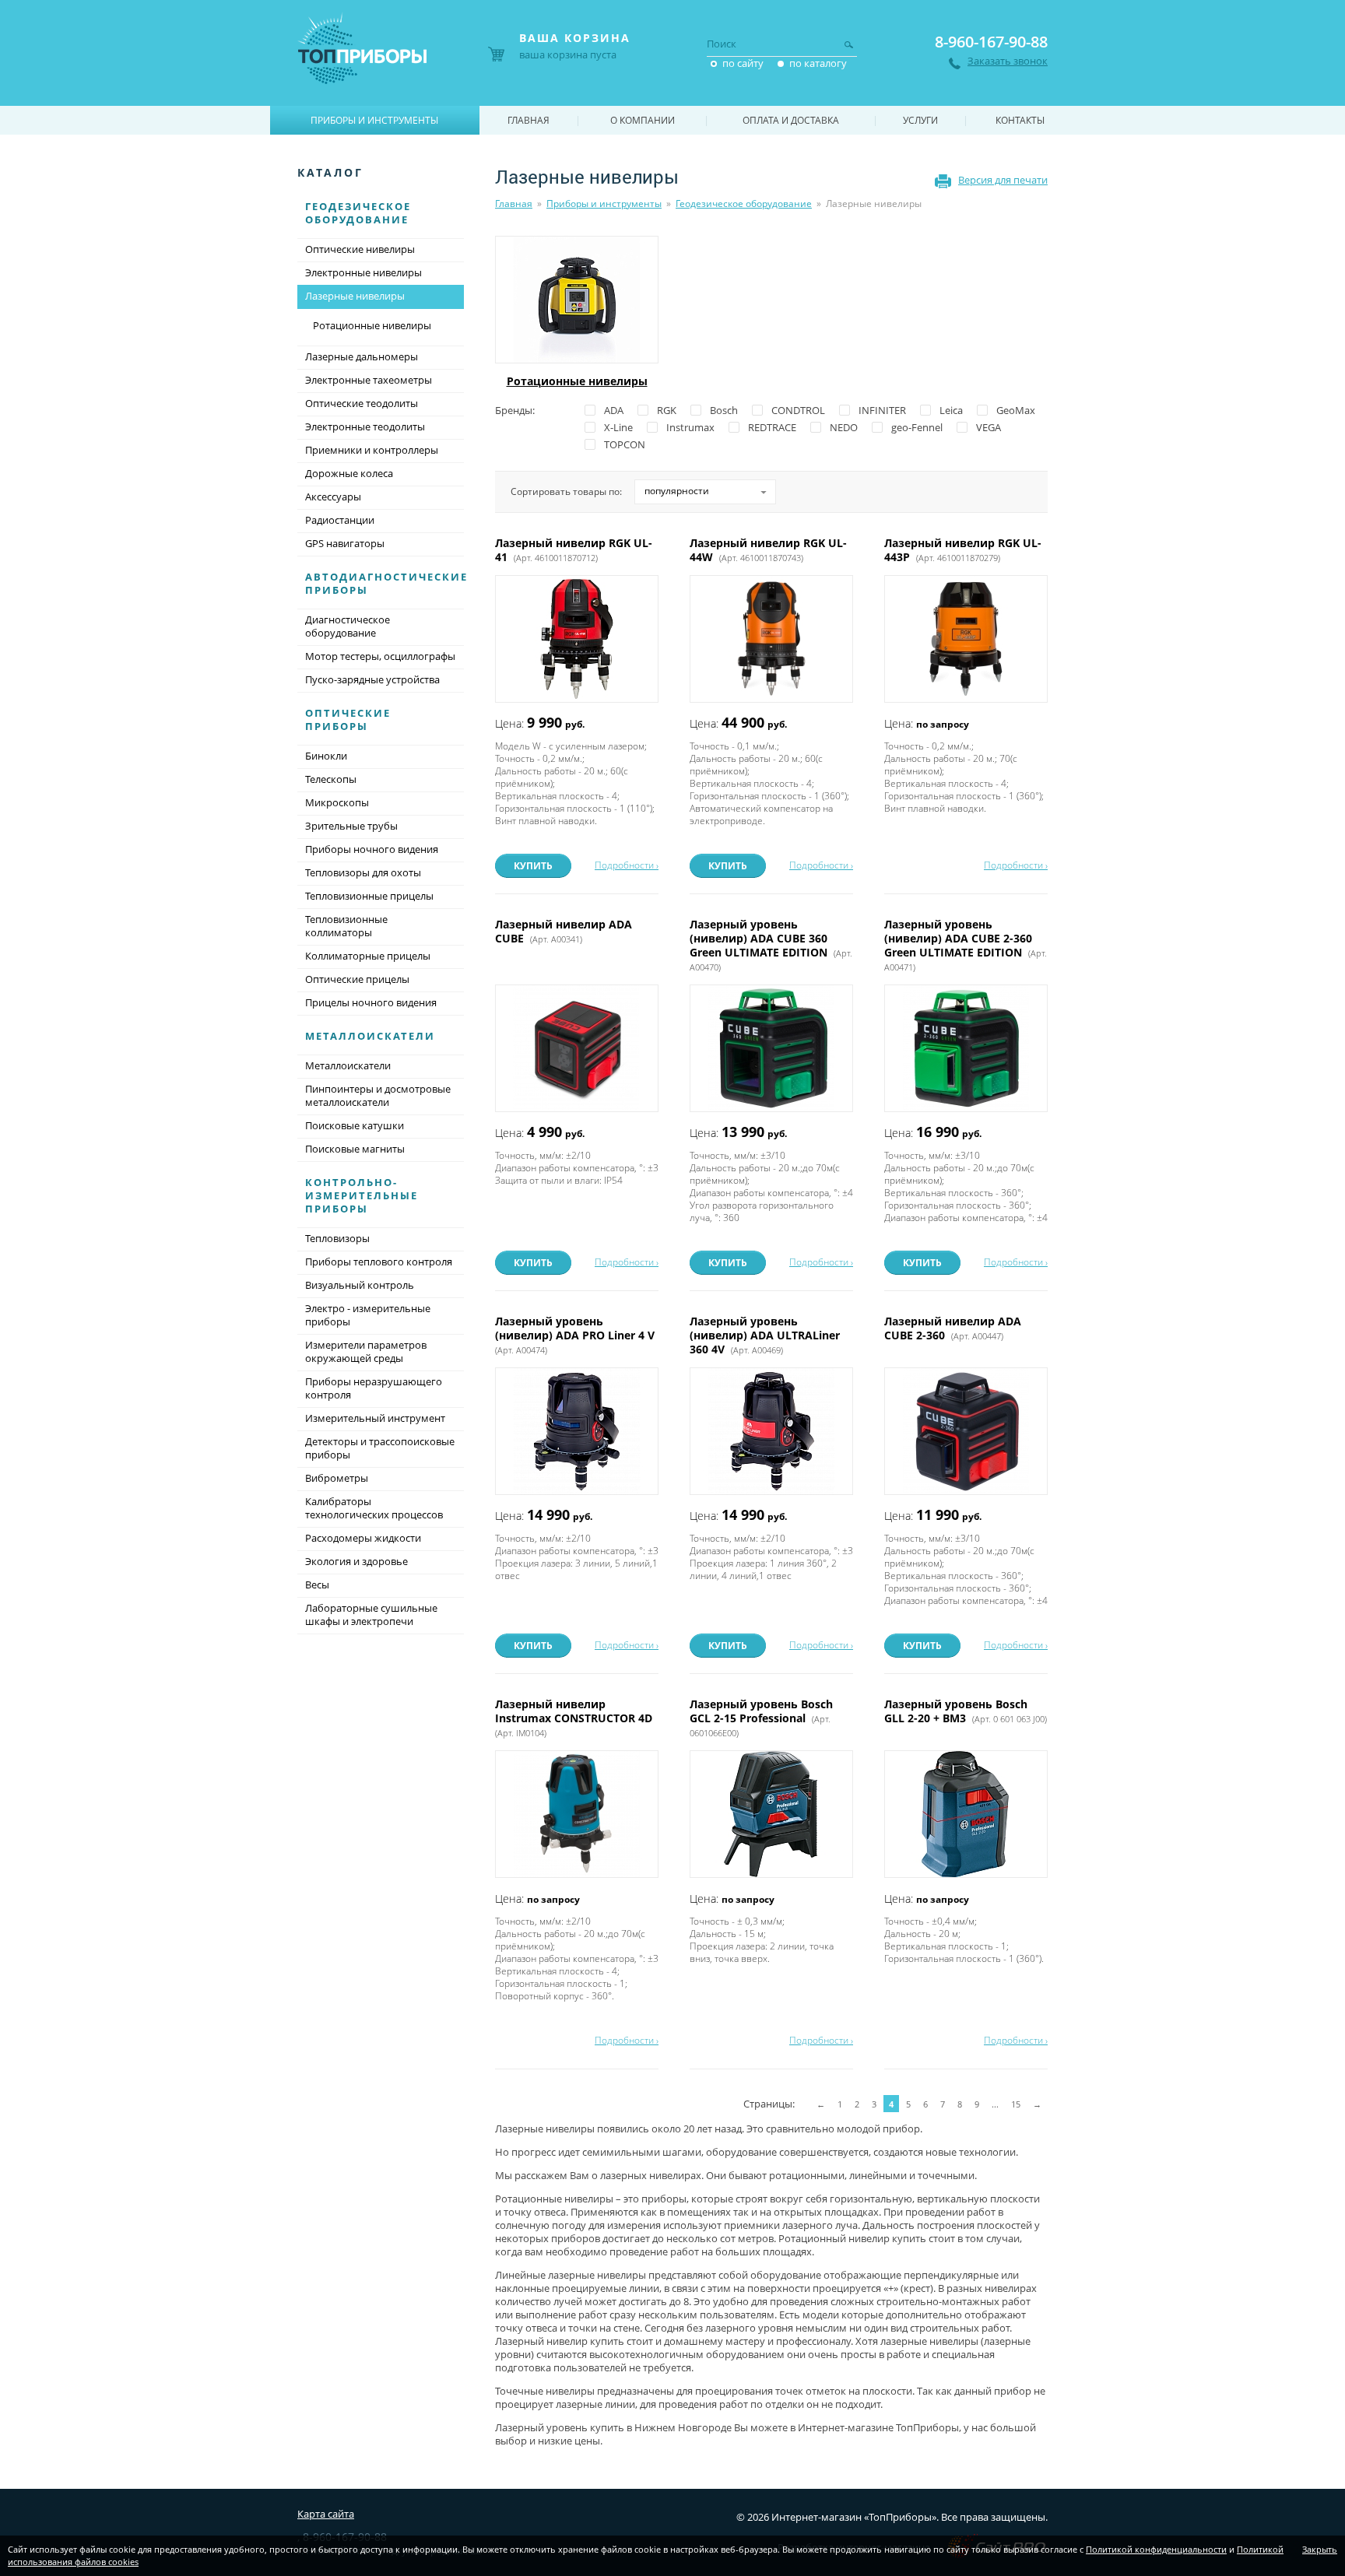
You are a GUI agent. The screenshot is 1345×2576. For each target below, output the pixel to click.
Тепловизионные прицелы (369, 896)
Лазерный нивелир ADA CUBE (564, 931)
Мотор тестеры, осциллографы (380, 656)
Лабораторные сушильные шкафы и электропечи (371, 1614)
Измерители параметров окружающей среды (366, 1351)
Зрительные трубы (351, 826)
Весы (317, 1585)
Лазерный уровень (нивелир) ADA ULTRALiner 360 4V (765, 1335)
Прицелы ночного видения (371, 1002)
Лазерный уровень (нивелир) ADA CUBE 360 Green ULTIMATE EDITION (771, 945)
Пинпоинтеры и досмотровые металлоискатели (378, 1095)
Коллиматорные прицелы (368, 956)
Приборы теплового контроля (379, 1262)
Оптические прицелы (357, 979)
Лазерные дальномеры (362, 356)
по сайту (743, 63)
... (995, 2104)
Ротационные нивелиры (577, 381)
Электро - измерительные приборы (368, 1315)
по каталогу (818, 63)
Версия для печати (1003, 180)
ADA (614, 410)
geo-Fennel (917, 427)
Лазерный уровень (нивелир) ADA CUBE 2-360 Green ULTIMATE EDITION (966, 945)
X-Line (618, 427)
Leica (951, 410)
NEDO (844, 427)
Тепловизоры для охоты (363, 872)
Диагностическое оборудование (348, 626)
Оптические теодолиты (362, 403)
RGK (667, 410)
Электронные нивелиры (363, 272)
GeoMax (1016, 410)
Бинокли (326, 756)
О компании (643, 120)
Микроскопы (337, 802)
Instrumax (690, 427)
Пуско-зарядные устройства (372, 679)
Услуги (920, 120)
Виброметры (337, 1478)
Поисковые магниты (355, 1149)
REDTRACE (772, 427)
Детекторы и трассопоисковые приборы (380, 1448)
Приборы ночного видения (372, 849)
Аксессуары (333, 497)
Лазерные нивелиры (355, 296)
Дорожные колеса (349, 473)
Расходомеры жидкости (363, 1538)
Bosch (724, 410)
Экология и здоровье (356, 1561)
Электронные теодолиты (365, 426)
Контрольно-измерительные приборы (362, 1195)
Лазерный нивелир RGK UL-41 (574, 550)
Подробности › (627, 865)
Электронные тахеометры (369, 380)
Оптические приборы (348, 719)
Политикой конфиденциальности (1156, 2549)
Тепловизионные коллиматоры (346, 926)
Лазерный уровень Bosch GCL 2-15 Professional (761, 1718)
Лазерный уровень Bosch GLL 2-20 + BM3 (966, 1711)
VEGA (989, 427)
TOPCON (625, 444)
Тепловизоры (337, 1238)
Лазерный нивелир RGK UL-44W (768, 550)
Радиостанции (340, 520)
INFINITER (882, 410)
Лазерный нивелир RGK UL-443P (963, 550)
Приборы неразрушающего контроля (374, 1388)
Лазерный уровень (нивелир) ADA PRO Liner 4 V (576, 1335)
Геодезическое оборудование (744, 204)
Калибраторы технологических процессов (374, 1508)
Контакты (1020, 120)
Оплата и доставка (791, 120)
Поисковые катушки (355, 1125)
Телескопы (331, 779)
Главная (514, 204)
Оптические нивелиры (360, 249)
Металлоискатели (370, 1036)
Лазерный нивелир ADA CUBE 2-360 (953, 1328)
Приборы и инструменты (604, 204)
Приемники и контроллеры (372, 450)
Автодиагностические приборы (386, 583)
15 (1016, 2104)
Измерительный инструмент (375, 1418)
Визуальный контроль (360, 1285)
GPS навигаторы (345, 543)
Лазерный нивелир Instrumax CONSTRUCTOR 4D (575, 1718)
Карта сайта (326, 2514)
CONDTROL (798, 410)
